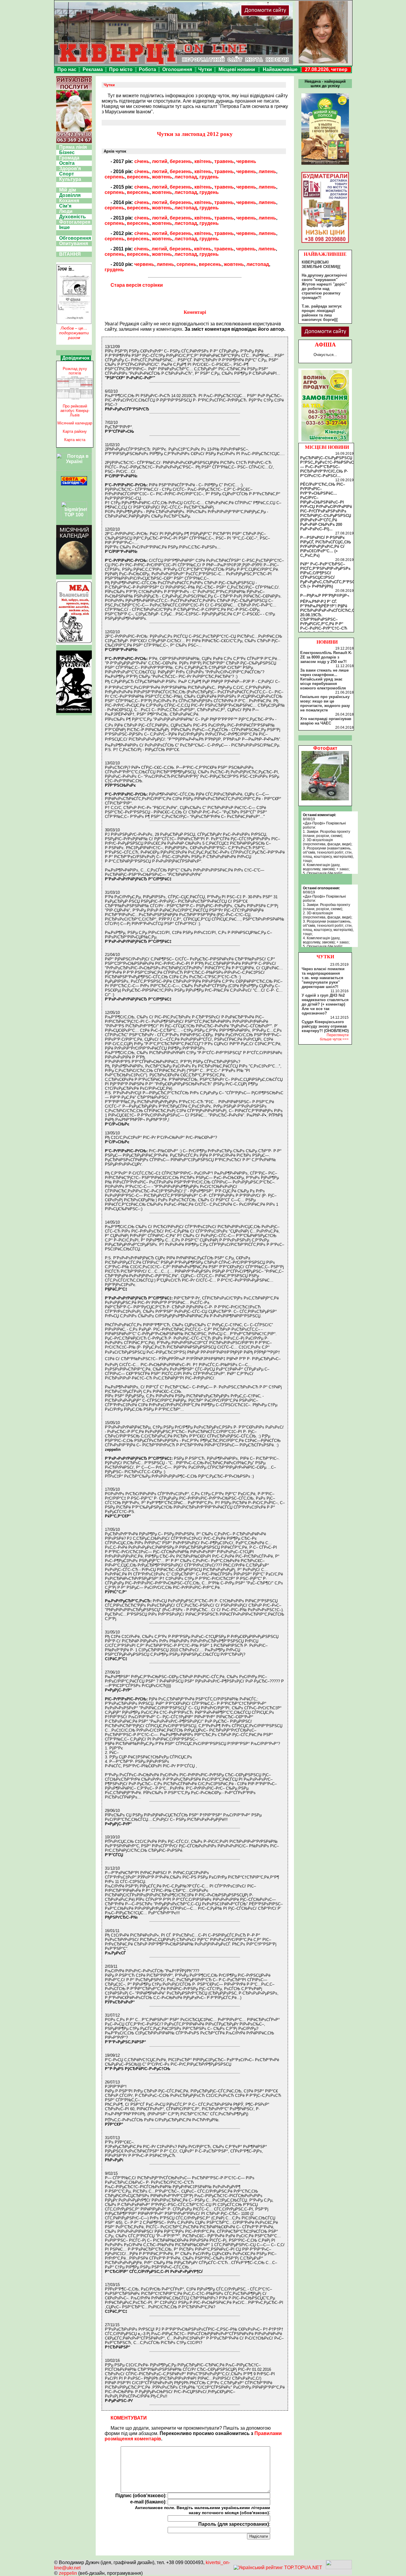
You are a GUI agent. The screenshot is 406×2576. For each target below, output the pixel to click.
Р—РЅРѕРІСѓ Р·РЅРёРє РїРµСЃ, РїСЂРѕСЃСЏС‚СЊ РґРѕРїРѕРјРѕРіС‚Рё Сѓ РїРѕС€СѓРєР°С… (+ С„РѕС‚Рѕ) (326, 547)
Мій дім (68, 190)
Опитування (74, 243)
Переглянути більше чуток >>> (334, 1037)
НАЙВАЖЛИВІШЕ (325, 254)
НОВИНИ (327, 642)
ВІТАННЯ (70, 254)
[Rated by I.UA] (339, 2568)
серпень (115, 177)
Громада (69, 158)
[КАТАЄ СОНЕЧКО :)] (325, 799)
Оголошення (177, 69)
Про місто (121, 69)
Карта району (75, 431)
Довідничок (76, 358)
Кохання (69, 201)
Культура (70, 179)
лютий (160, 161)
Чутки (205, 69)
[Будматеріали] (325, 243)
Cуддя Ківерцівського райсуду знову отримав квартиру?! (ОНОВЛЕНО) (325, 1026)
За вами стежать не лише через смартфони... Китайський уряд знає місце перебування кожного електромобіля (324, 679)
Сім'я (65, 206)
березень (181, 161)
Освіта (67, 163)
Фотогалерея (75, 222)
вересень (138, 177)
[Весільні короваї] (325, 441)
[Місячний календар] (74, 573)
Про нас (67, 69)
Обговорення (75, 238)
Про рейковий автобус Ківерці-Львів (75, 411)
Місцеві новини (237, 69)
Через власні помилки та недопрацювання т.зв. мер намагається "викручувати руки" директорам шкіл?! (323, 978)
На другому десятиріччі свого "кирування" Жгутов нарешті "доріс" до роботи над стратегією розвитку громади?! (324, 286)
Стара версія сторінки (137, 285)
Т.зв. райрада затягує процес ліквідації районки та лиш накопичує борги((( (322, 313)
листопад (186, 177)
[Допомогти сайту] (284, 15)
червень (246, 161)
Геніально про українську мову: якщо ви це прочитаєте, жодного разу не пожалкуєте (325, 703)
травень (224, 161)
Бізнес (67, 152)
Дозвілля (70, 195)
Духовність (73, 217)
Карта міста (75, 440)
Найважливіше (280, 69)
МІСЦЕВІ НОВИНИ (327, 447)
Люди (66, 211)
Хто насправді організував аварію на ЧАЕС (326, 721)
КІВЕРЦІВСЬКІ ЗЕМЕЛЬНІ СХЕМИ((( (321, 264)
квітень (203, 161)
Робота (147, 69)
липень (267, 171)
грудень (209, 177)
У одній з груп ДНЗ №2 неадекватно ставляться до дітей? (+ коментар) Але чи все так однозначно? (325, 1004)
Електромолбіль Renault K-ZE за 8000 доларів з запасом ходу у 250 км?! (326, 657)
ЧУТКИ (325, 957)
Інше (64, 227)
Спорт (67, 174)
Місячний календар (75, 423)
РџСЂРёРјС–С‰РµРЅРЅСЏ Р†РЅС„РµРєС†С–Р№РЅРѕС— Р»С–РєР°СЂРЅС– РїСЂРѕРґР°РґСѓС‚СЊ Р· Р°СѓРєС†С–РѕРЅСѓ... (327, 467)
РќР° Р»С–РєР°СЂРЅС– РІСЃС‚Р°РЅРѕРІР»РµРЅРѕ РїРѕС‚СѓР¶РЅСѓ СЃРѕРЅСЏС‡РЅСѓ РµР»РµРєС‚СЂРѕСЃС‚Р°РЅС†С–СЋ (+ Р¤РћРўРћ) (331, 575)
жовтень (162, 177)
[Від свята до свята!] (74, 484)
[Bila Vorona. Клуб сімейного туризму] (74, 713)
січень (142, 161)
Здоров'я (70, 168)
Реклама (93, 69)
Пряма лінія (73, 147)
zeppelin (68, 2573)
